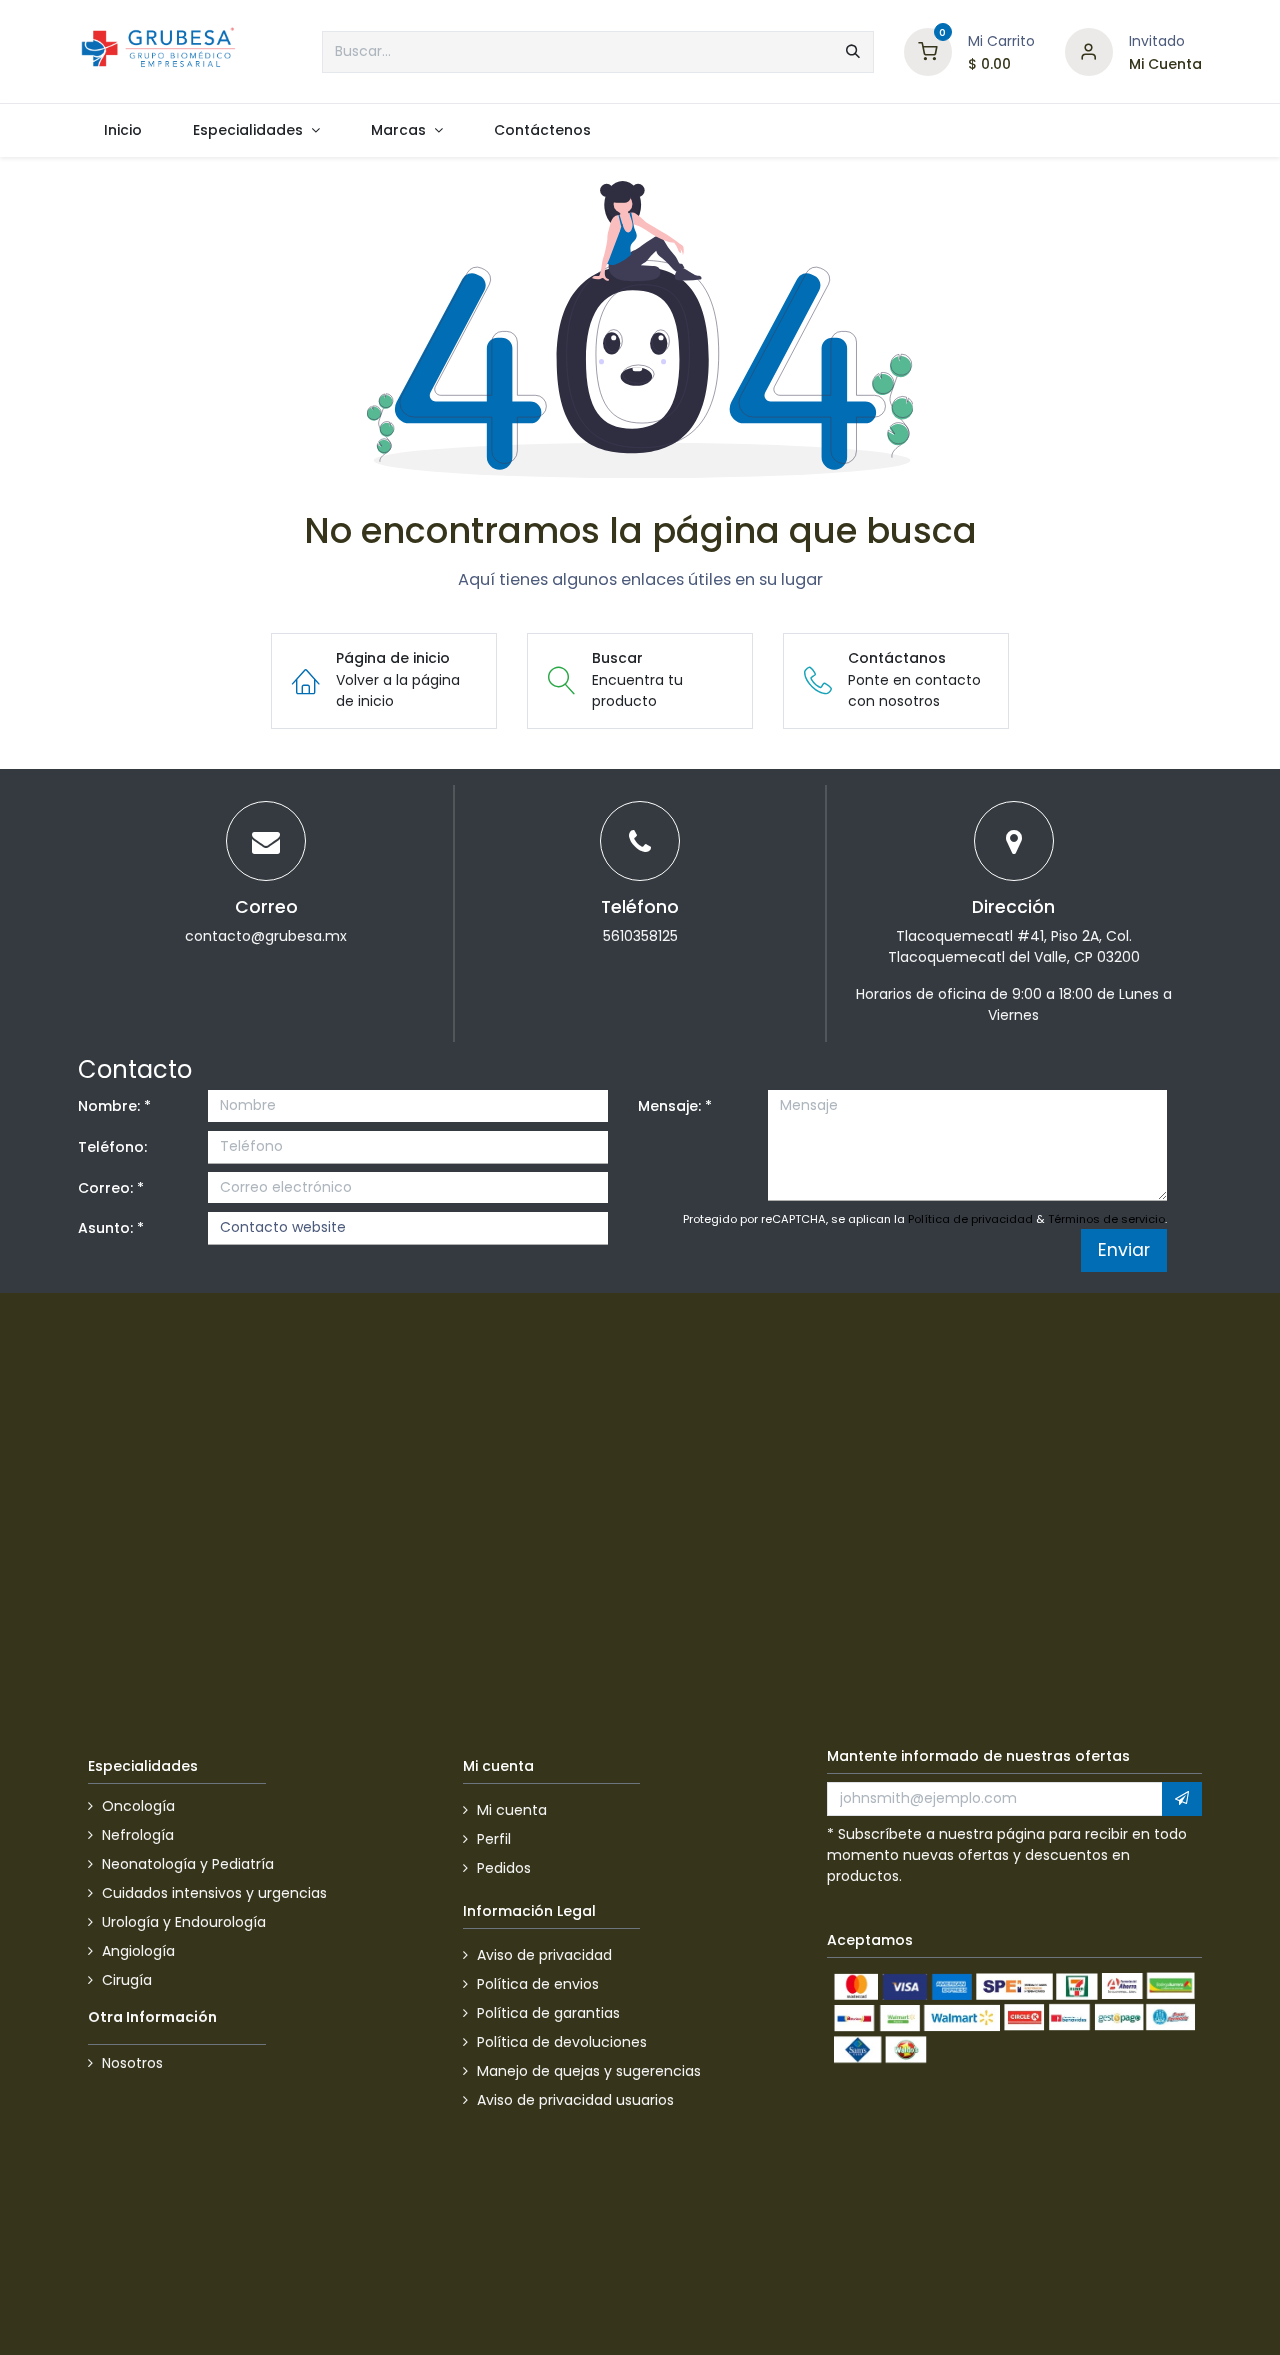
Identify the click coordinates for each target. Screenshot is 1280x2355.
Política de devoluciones (562, 2042)
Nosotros (132, 2063)
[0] (928, 50)
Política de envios (538, 1984)
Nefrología (138, 1835)
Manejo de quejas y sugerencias (589, 2071)
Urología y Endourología (184, 1922)
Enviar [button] (1124, 1250)
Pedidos (504, 1868)
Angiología (138, 1951)
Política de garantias (548, 2013)
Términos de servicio (1106, 1219)
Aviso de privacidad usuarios (575, 2100)
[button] (1182, 1799)
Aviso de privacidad (544, 1955)
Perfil (494, 1839)
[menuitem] (122, 130)
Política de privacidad (970, 1219)
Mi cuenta (512, 1810)
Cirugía (127, 1980)
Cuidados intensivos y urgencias (214, 1893)
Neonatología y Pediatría (188, 1864)
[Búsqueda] (853, 52)
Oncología (138, 1806)
